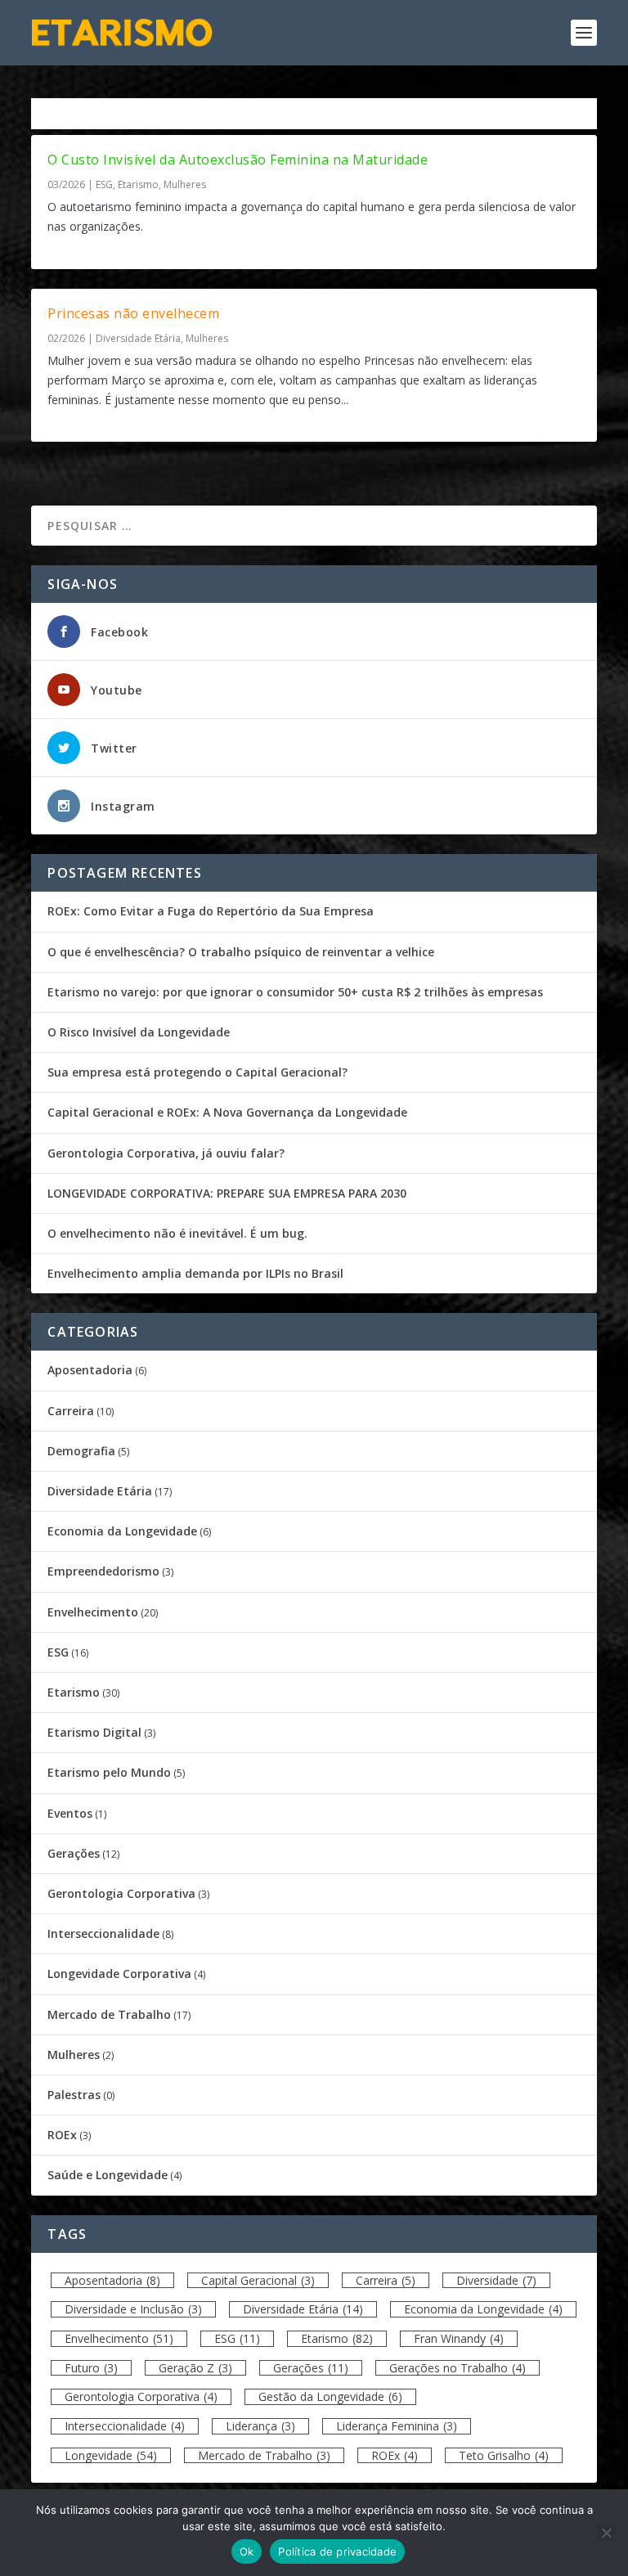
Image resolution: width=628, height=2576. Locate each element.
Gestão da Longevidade (330, 2396)
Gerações (74, 1853)
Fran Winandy (459, 2338)
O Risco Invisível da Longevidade (139, 1032)
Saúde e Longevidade (108, 2175)
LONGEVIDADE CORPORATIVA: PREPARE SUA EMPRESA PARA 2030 (227, 1193)
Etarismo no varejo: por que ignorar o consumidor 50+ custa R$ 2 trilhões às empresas (295, 992)
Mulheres (185, 184)
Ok (247, 2551)
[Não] (606, 2533)
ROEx (62, 2135)
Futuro (91, 2368)
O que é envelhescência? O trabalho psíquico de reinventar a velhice (241, 952)
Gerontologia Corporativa (121, 1893)
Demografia (81, 1451)
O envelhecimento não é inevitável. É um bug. (177, 1233)
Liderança (260, 2426)
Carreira (71, 1411)
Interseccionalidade (103, 1933)
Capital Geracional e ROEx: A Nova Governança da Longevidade (227, 1112)
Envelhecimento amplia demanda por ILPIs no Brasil (195, 1273)
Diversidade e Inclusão (133, 2309)
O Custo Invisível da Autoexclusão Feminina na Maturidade (238, 160)
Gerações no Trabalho (458, 2368)
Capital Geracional (258, 2280)
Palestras (74, 2095)
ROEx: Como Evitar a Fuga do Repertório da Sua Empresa (211, 911)
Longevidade (111, 2455)
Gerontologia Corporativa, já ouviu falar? (166, 1153)
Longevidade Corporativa (119, 1974)
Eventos (70, 1813)
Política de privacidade (337, 2551)
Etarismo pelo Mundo (109, 1772)
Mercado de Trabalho (109, 2014)
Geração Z (195, 2368)
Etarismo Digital (94, 1732)
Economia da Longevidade (122, 1531)
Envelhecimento (93, 1612)
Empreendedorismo (103, 1571)
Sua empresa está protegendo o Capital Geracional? (197, 1072)
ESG (104, 184)
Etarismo (138, 184)
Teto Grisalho (504, 2455)
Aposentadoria (90, 1370)
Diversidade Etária (138, 338)
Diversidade (496, 2280)
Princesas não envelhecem (133, 313)
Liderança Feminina (397, 2426)
